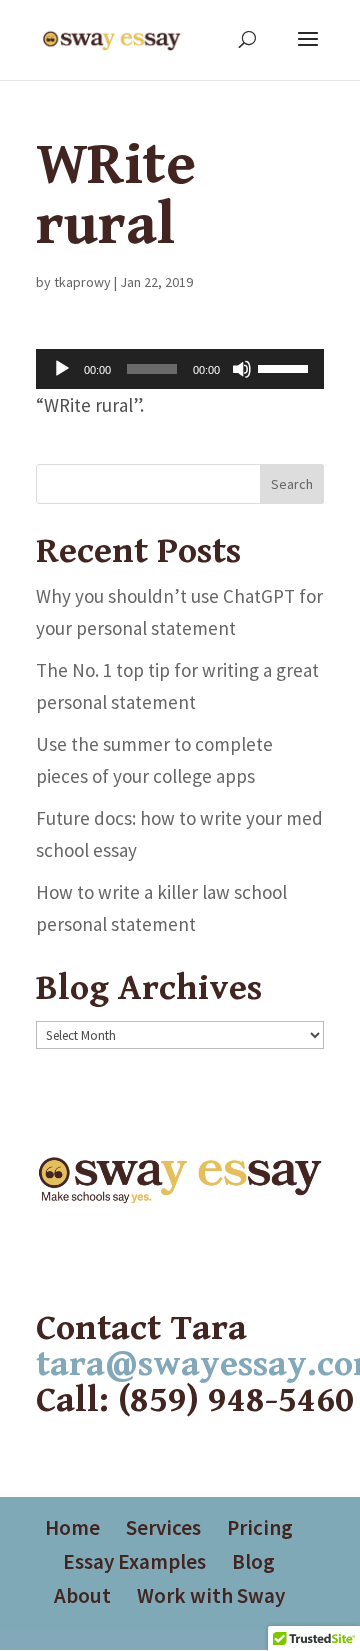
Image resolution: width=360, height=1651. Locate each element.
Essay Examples (134, 1561)
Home (72, 1527)
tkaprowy (82, 282)
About (82, 1595)
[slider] (286, 367)
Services (163, 1527)
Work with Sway (211, 1595)
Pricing (260, 1527)
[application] (180, 369)
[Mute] (242, 369)
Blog (253, 1561)
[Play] (62, 369)
